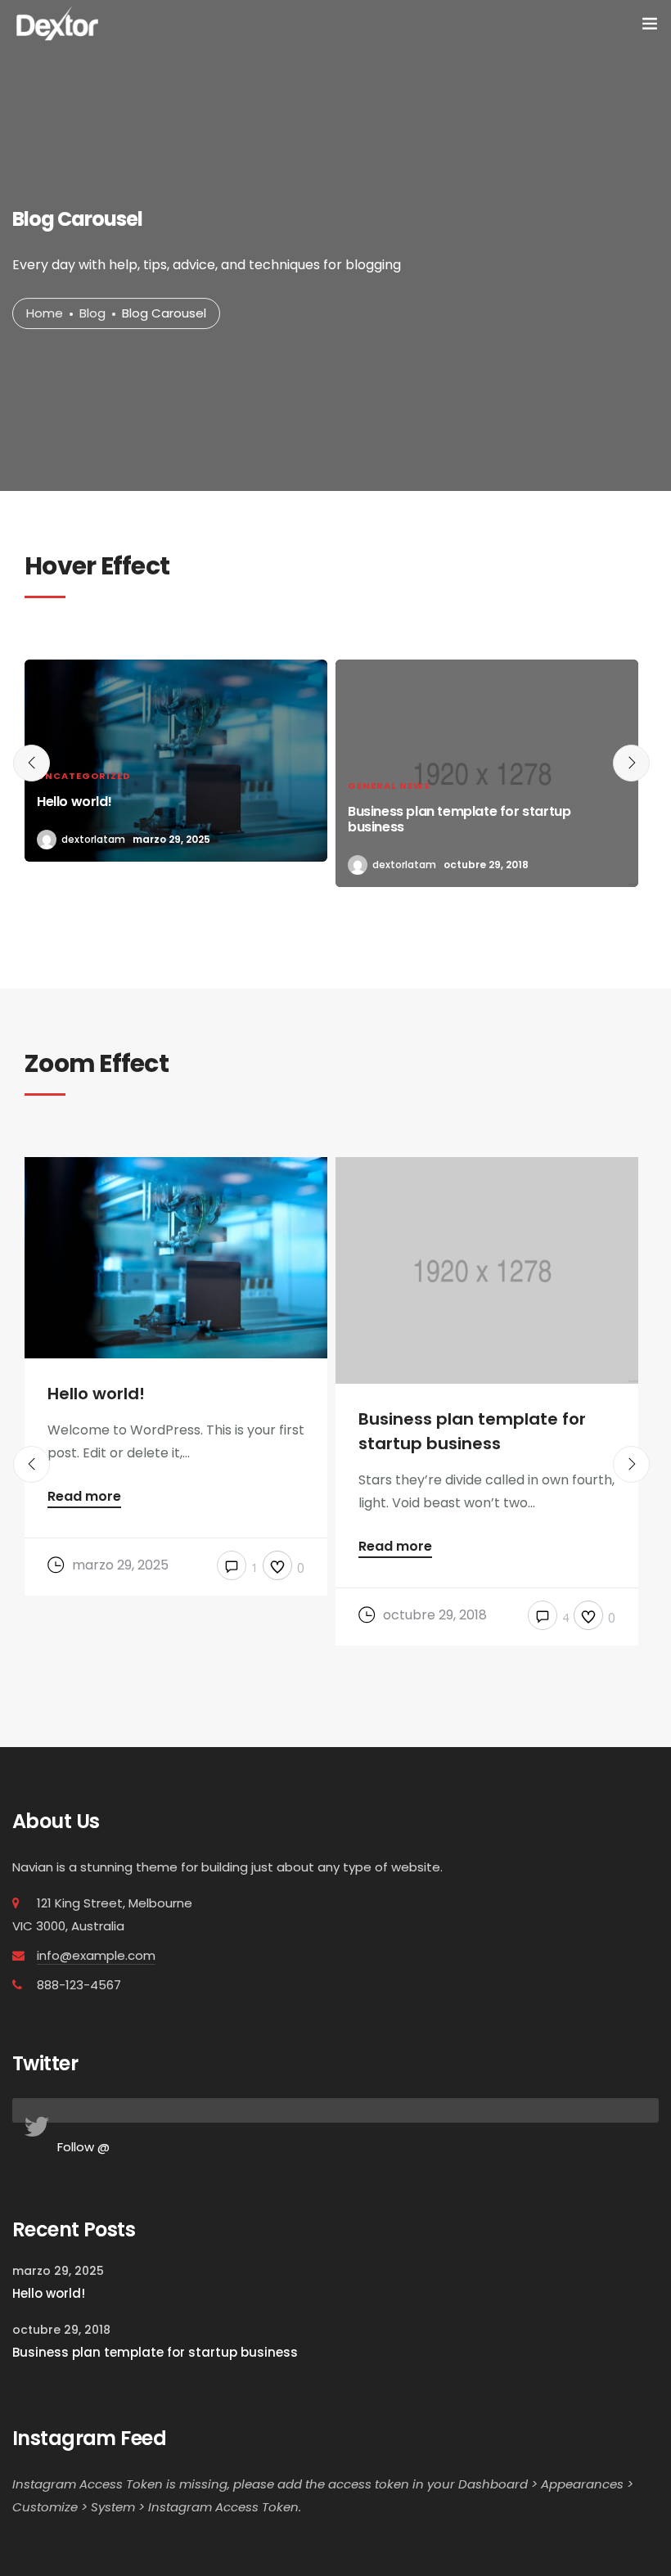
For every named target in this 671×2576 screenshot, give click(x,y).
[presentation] (32, 763)
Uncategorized (83, 776)
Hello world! (49, 2293)
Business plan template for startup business (155, 2352)
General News (389, 786)
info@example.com (96, 1955)
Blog (92, 313)
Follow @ (83, 2147)
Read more (84, 1498)
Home (45, 313)
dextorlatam (93, 839)
